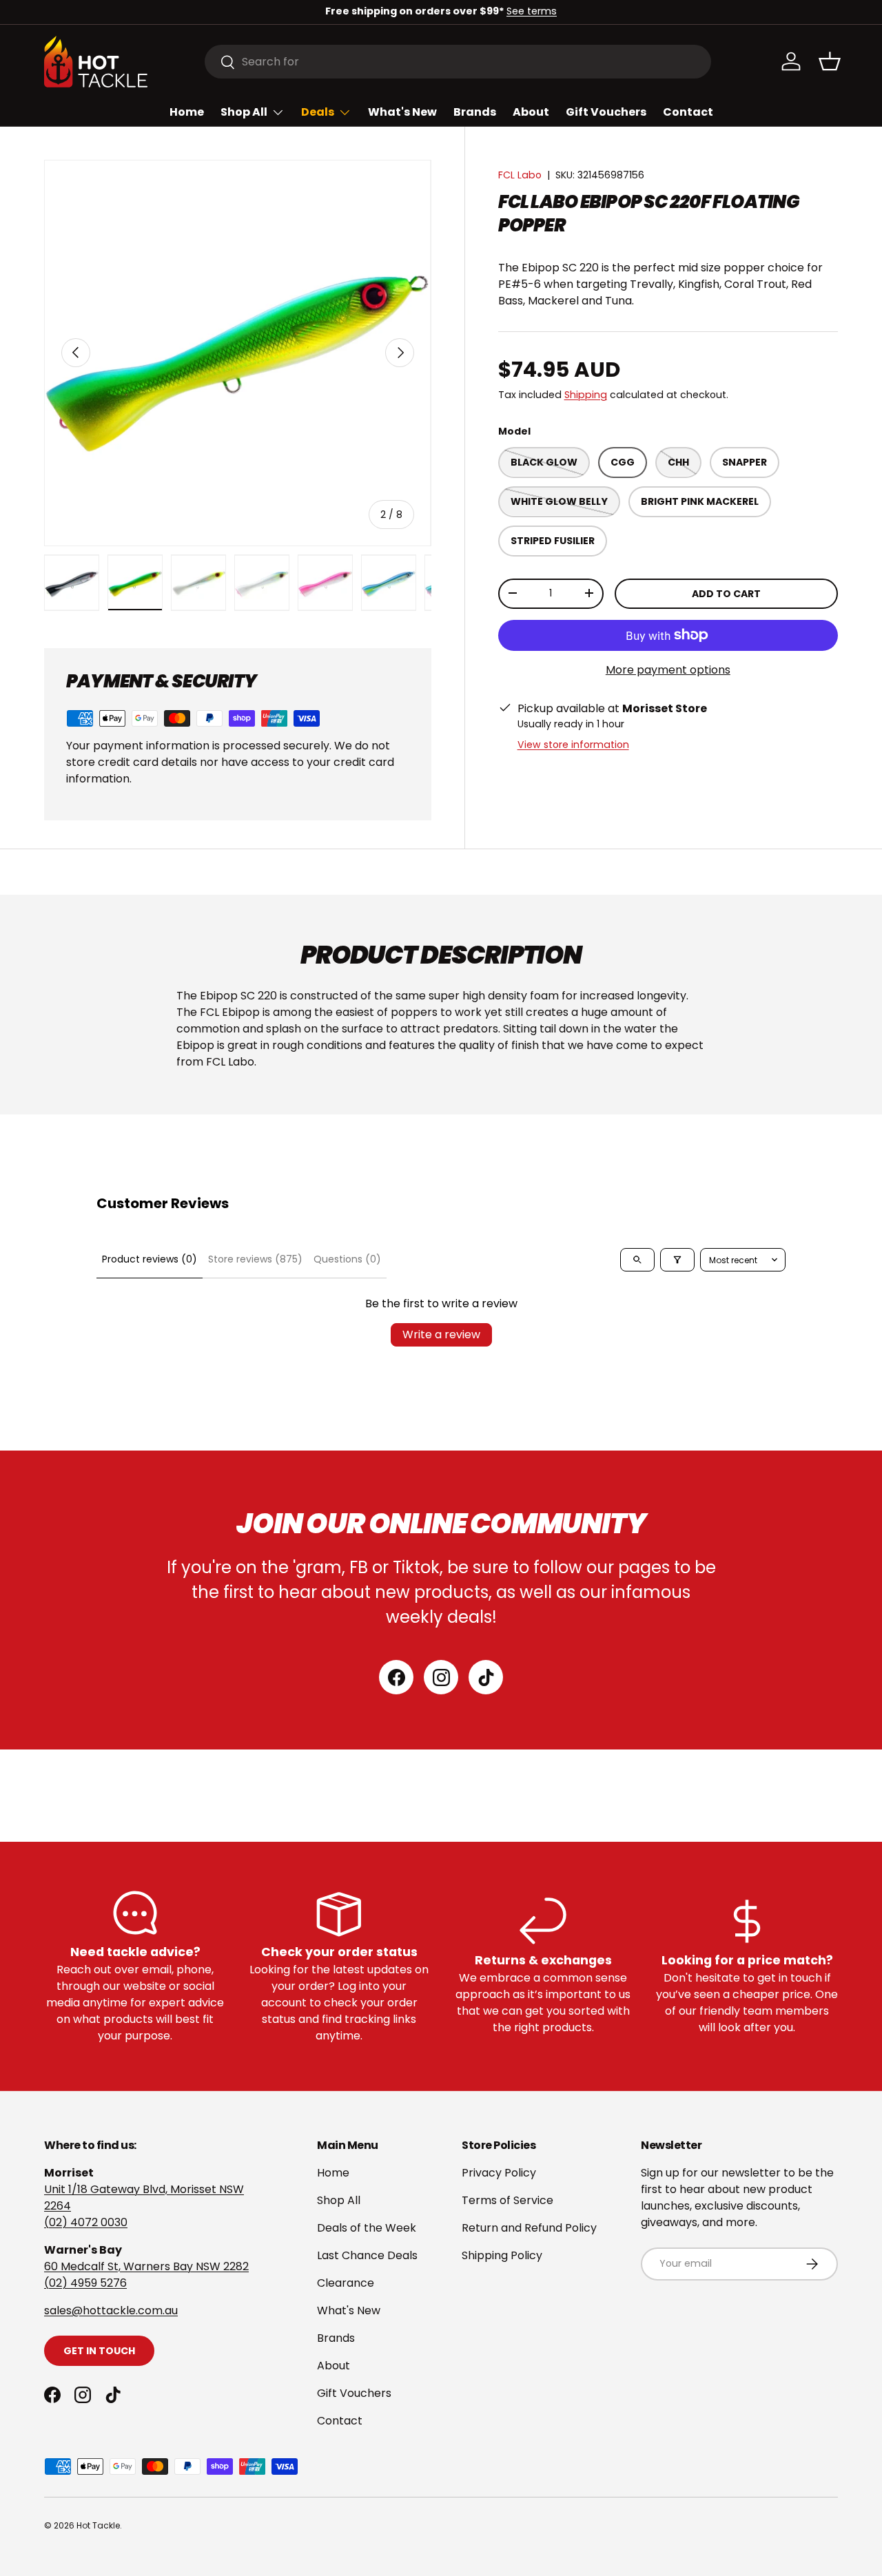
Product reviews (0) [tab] (150, 1259)
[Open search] (637, 1260)
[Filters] (677, 1260)
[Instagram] (441, 1677)
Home (187, 112)
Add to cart (726, 593)
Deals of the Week (367, 2228)
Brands (475, 112)
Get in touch (99, 2351)
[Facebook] (396, 1677)
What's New (402, 112)
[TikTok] (486, 1677)
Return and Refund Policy (529, 2228)
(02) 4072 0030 (86, 2222)
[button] (830, 61)
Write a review (441, 1334)
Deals (318, 112)
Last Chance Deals (367, 2255)
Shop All (244, 112)
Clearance (346, 2283)
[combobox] (458, 62)
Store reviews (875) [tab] (255, 1259)
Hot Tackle (98, 2525)
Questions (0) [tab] (347, 1259)
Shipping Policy (502, 2255)
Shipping (586, 394)
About (531, 112)
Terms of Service (507, 2200)
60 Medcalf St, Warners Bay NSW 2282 (146, 2266)
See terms (532, 11)
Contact (688, 112)
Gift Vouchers (606, 112)
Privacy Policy (499, 2173)
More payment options (668, 670)
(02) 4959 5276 (85, 2283)
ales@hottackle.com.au (114, 2310)
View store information (573, 744)
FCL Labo (520, 175)
